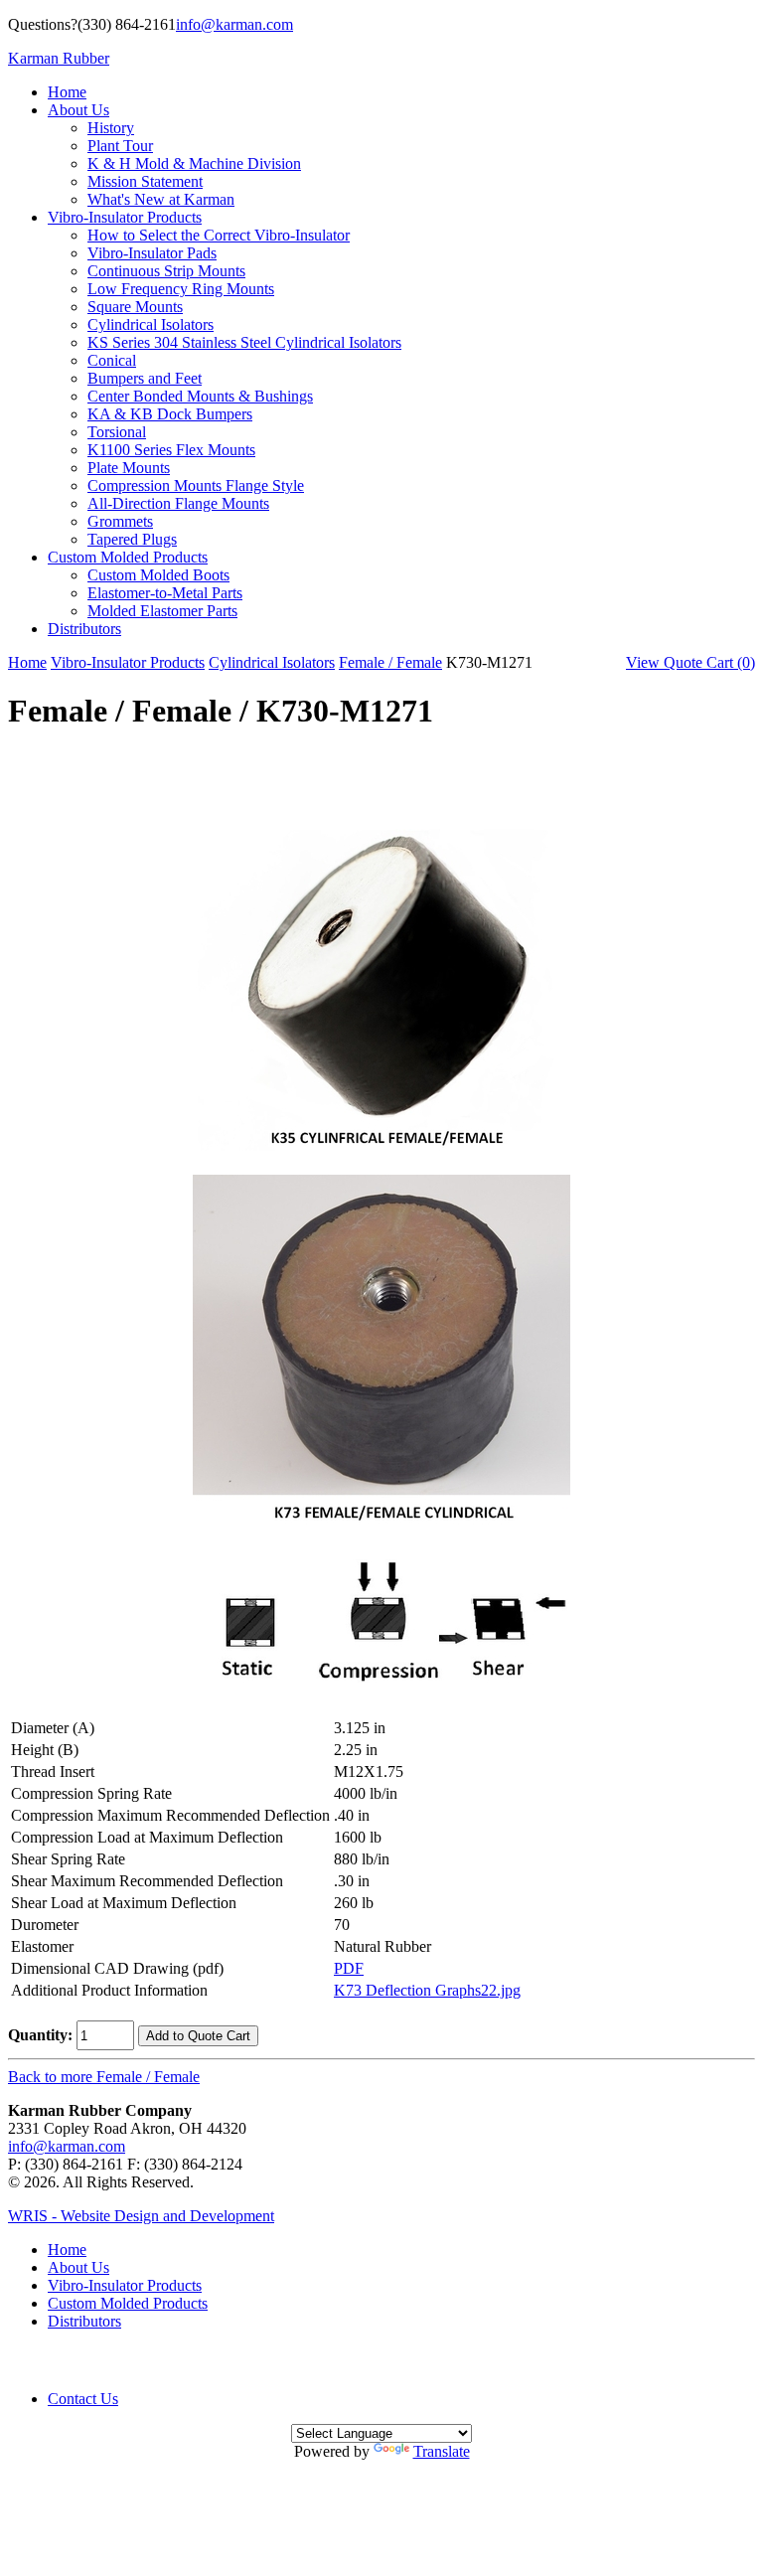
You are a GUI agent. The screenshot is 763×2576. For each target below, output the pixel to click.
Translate (442, 2451)
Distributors (84, 629)
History (111, 128)
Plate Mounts (129, 468)
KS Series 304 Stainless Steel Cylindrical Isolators (244, 342)
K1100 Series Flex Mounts (171, 450)
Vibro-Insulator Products (125, 217)
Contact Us (83, 2399)
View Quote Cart (690, 662)
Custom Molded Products (128, 557)
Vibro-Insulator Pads (152, 253)
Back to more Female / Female (104, 2077)
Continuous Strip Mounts (166, 271)
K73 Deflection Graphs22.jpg (427, 1990)
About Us (78, 110)
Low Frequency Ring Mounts (181, 289)
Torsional (117, 432)
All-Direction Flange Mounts (178, 503)
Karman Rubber (59, 58)
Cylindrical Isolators (151, 324)
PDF (349, 1968)
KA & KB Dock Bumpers (170, 414)
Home (67, 92)
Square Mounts (135, 307)
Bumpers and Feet (145, 378)
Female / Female (390, 662)
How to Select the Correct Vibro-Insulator (219, 235)
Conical (112, 360)
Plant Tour (120, 146)
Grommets (120, 521)
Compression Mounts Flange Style (196, 485)
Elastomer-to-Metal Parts (165, 593)
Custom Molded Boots (158, 575)
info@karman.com (234, 24)
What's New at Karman (161, 199)
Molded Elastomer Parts (162, 611)
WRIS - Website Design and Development (141, 2216)
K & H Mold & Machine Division (194, 163)
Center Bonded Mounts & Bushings (200, 396)
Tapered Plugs (132, 539)
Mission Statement (145, 181)
